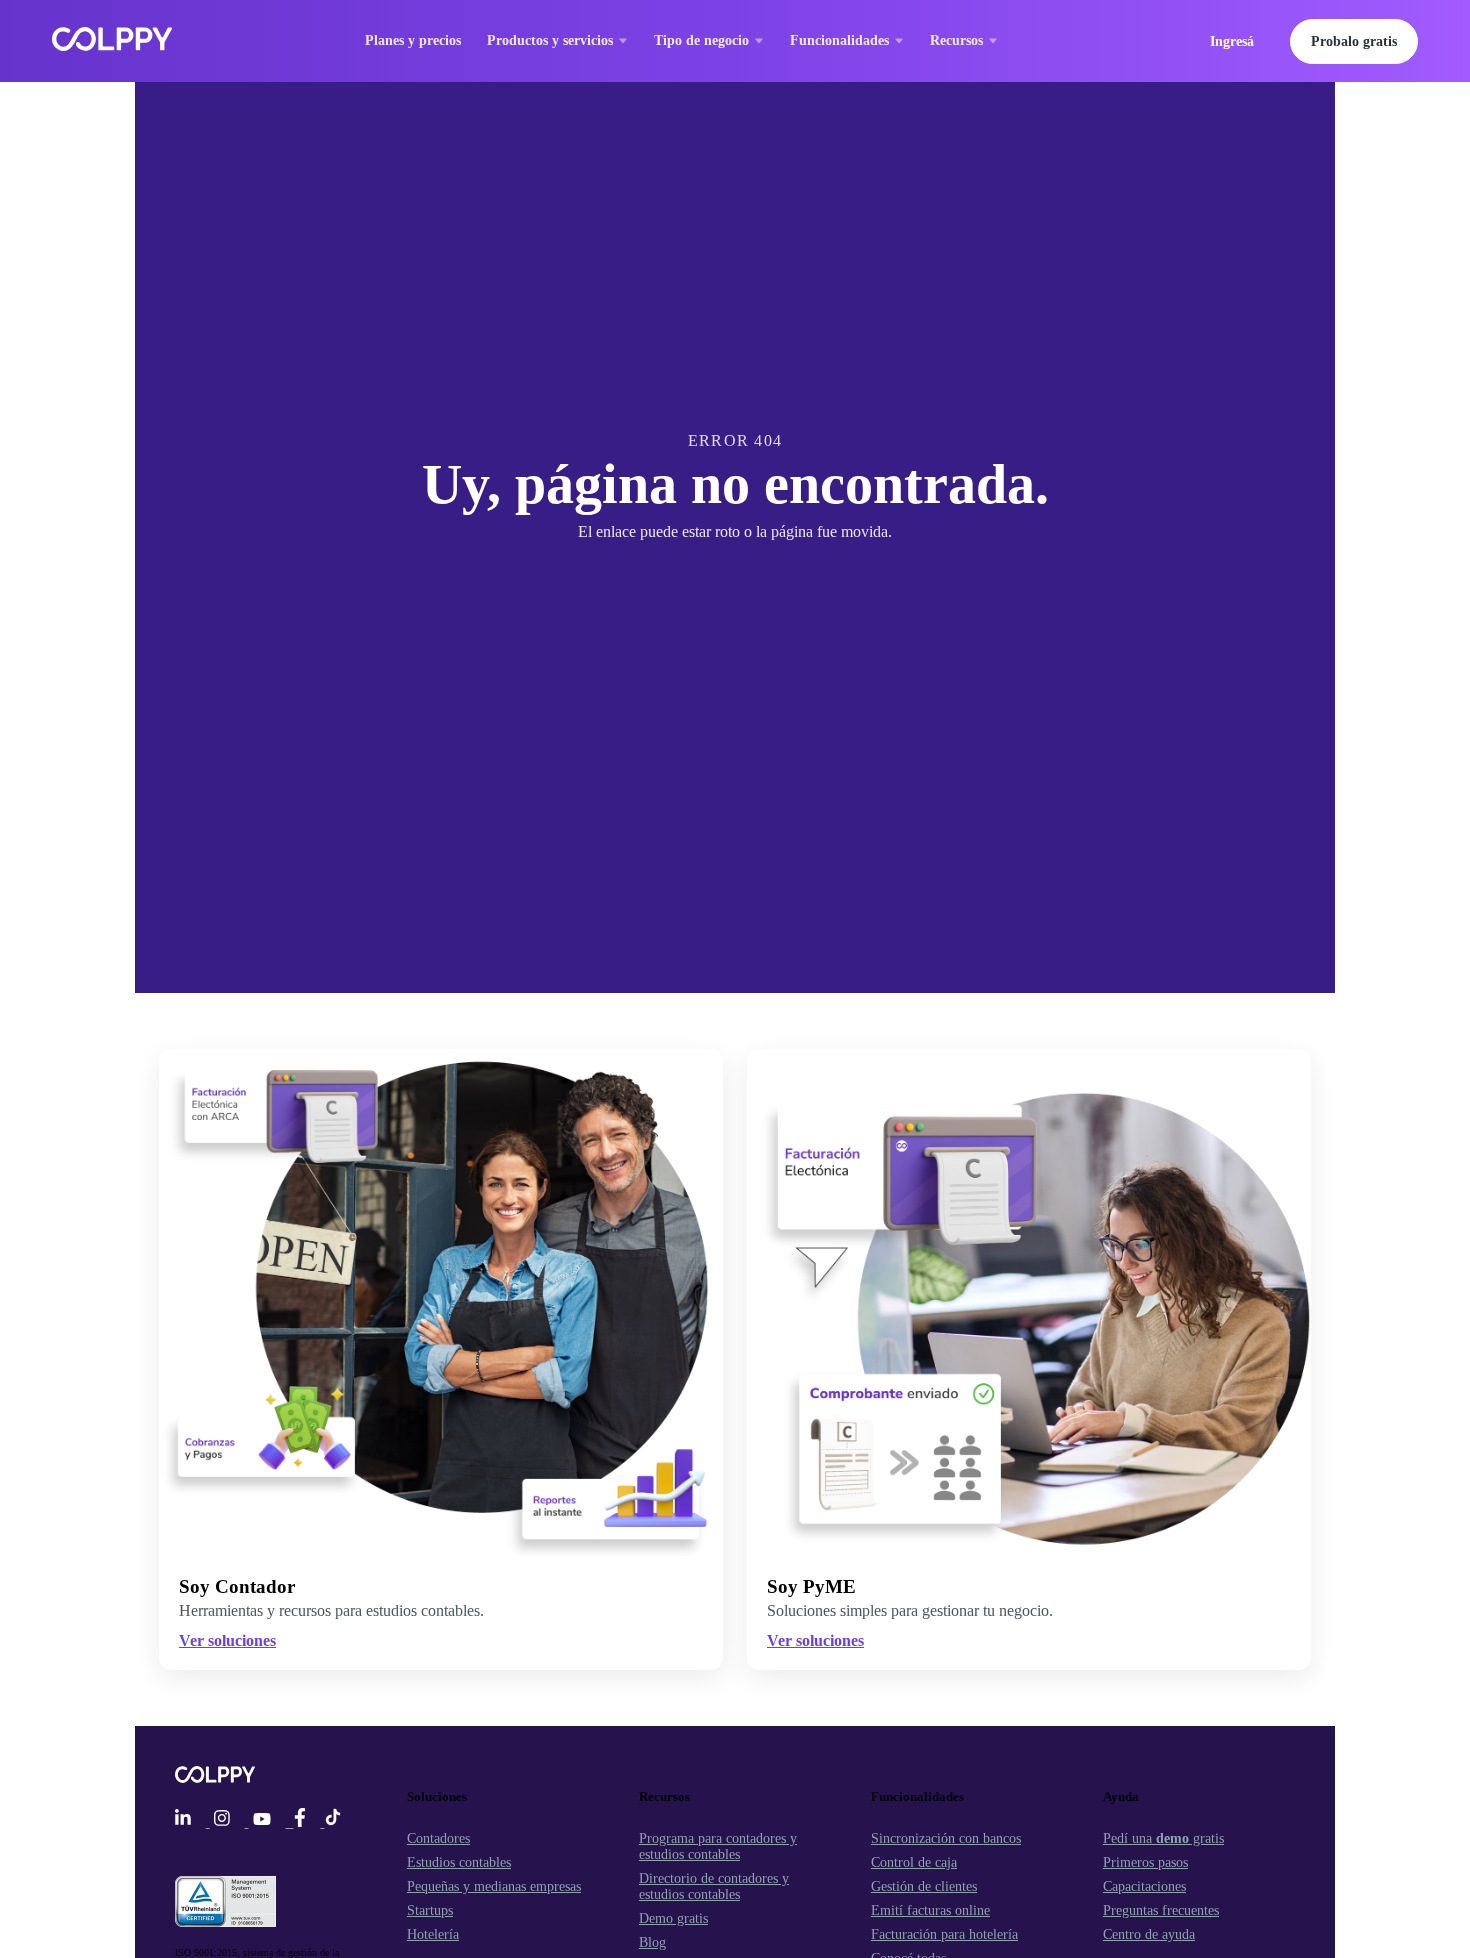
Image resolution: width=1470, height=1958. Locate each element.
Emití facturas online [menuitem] (930, 1910)
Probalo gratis (1354, 41)
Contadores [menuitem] (438, 1838)
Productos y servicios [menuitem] (550, 40)
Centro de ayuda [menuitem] (1149, 1934)
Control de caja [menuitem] (914, 1862)
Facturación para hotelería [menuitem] (944, 1934)
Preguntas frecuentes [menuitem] (1161, 1910)
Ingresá (1232, 41)
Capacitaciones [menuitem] (1144, 1886)
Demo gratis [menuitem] (673, 1918)
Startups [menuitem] (430, 1910)
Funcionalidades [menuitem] (839, 40)
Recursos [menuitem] (956, 40)
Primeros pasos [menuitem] (1145, 1862)
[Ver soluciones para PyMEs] (1029, 1302)
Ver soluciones (815, 1640)
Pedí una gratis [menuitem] (1163, 1838)
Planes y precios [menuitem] (413, 40)
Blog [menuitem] (652, 1942)
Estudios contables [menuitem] (459, 1862)
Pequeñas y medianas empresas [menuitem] (494, 1886)
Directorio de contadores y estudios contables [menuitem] (714, 1886)
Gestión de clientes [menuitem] (924, 1886)
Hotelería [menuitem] (433, 1934)
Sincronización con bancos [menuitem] (946, 1838)
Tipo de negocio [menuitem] (701, 40)
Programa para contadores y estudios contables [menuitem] (718, 1846)
